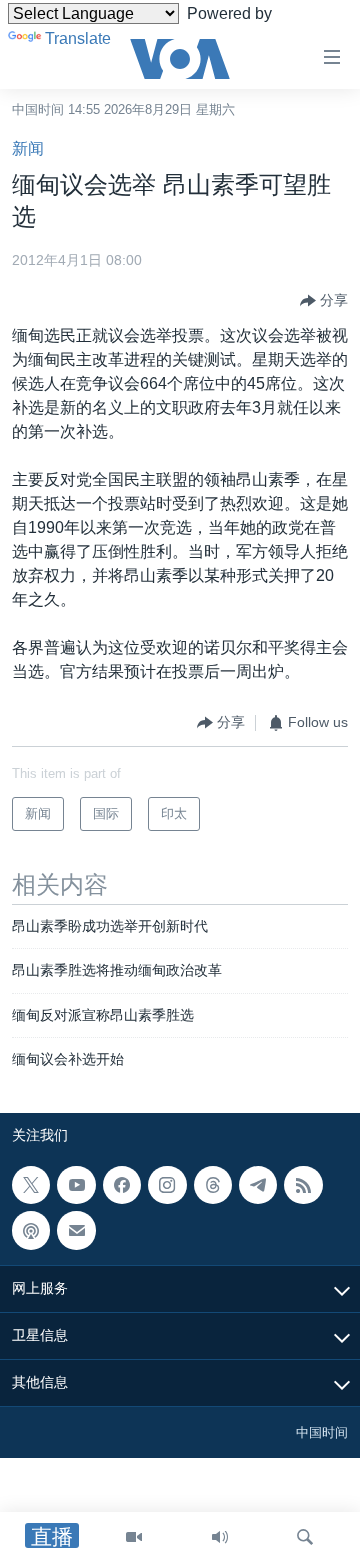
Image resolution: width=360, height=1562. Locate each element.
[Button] (324, 301)
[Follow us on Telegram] (258, 1185)
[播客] (31, 1231)
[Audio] (220, 1537)
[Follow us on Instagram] (167, 1185)
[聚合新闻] (303, 1185)
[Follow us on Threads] (213, 1185)
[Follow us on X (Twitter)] (31, 1185)
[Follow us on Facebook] (122, 1185)
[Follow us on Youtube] (76, 1185)
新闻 (28, 148)
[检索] (305, 1537)
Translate (78, 38)
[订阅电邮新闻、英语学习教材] (76, 1231)
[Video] (134, 1537)
